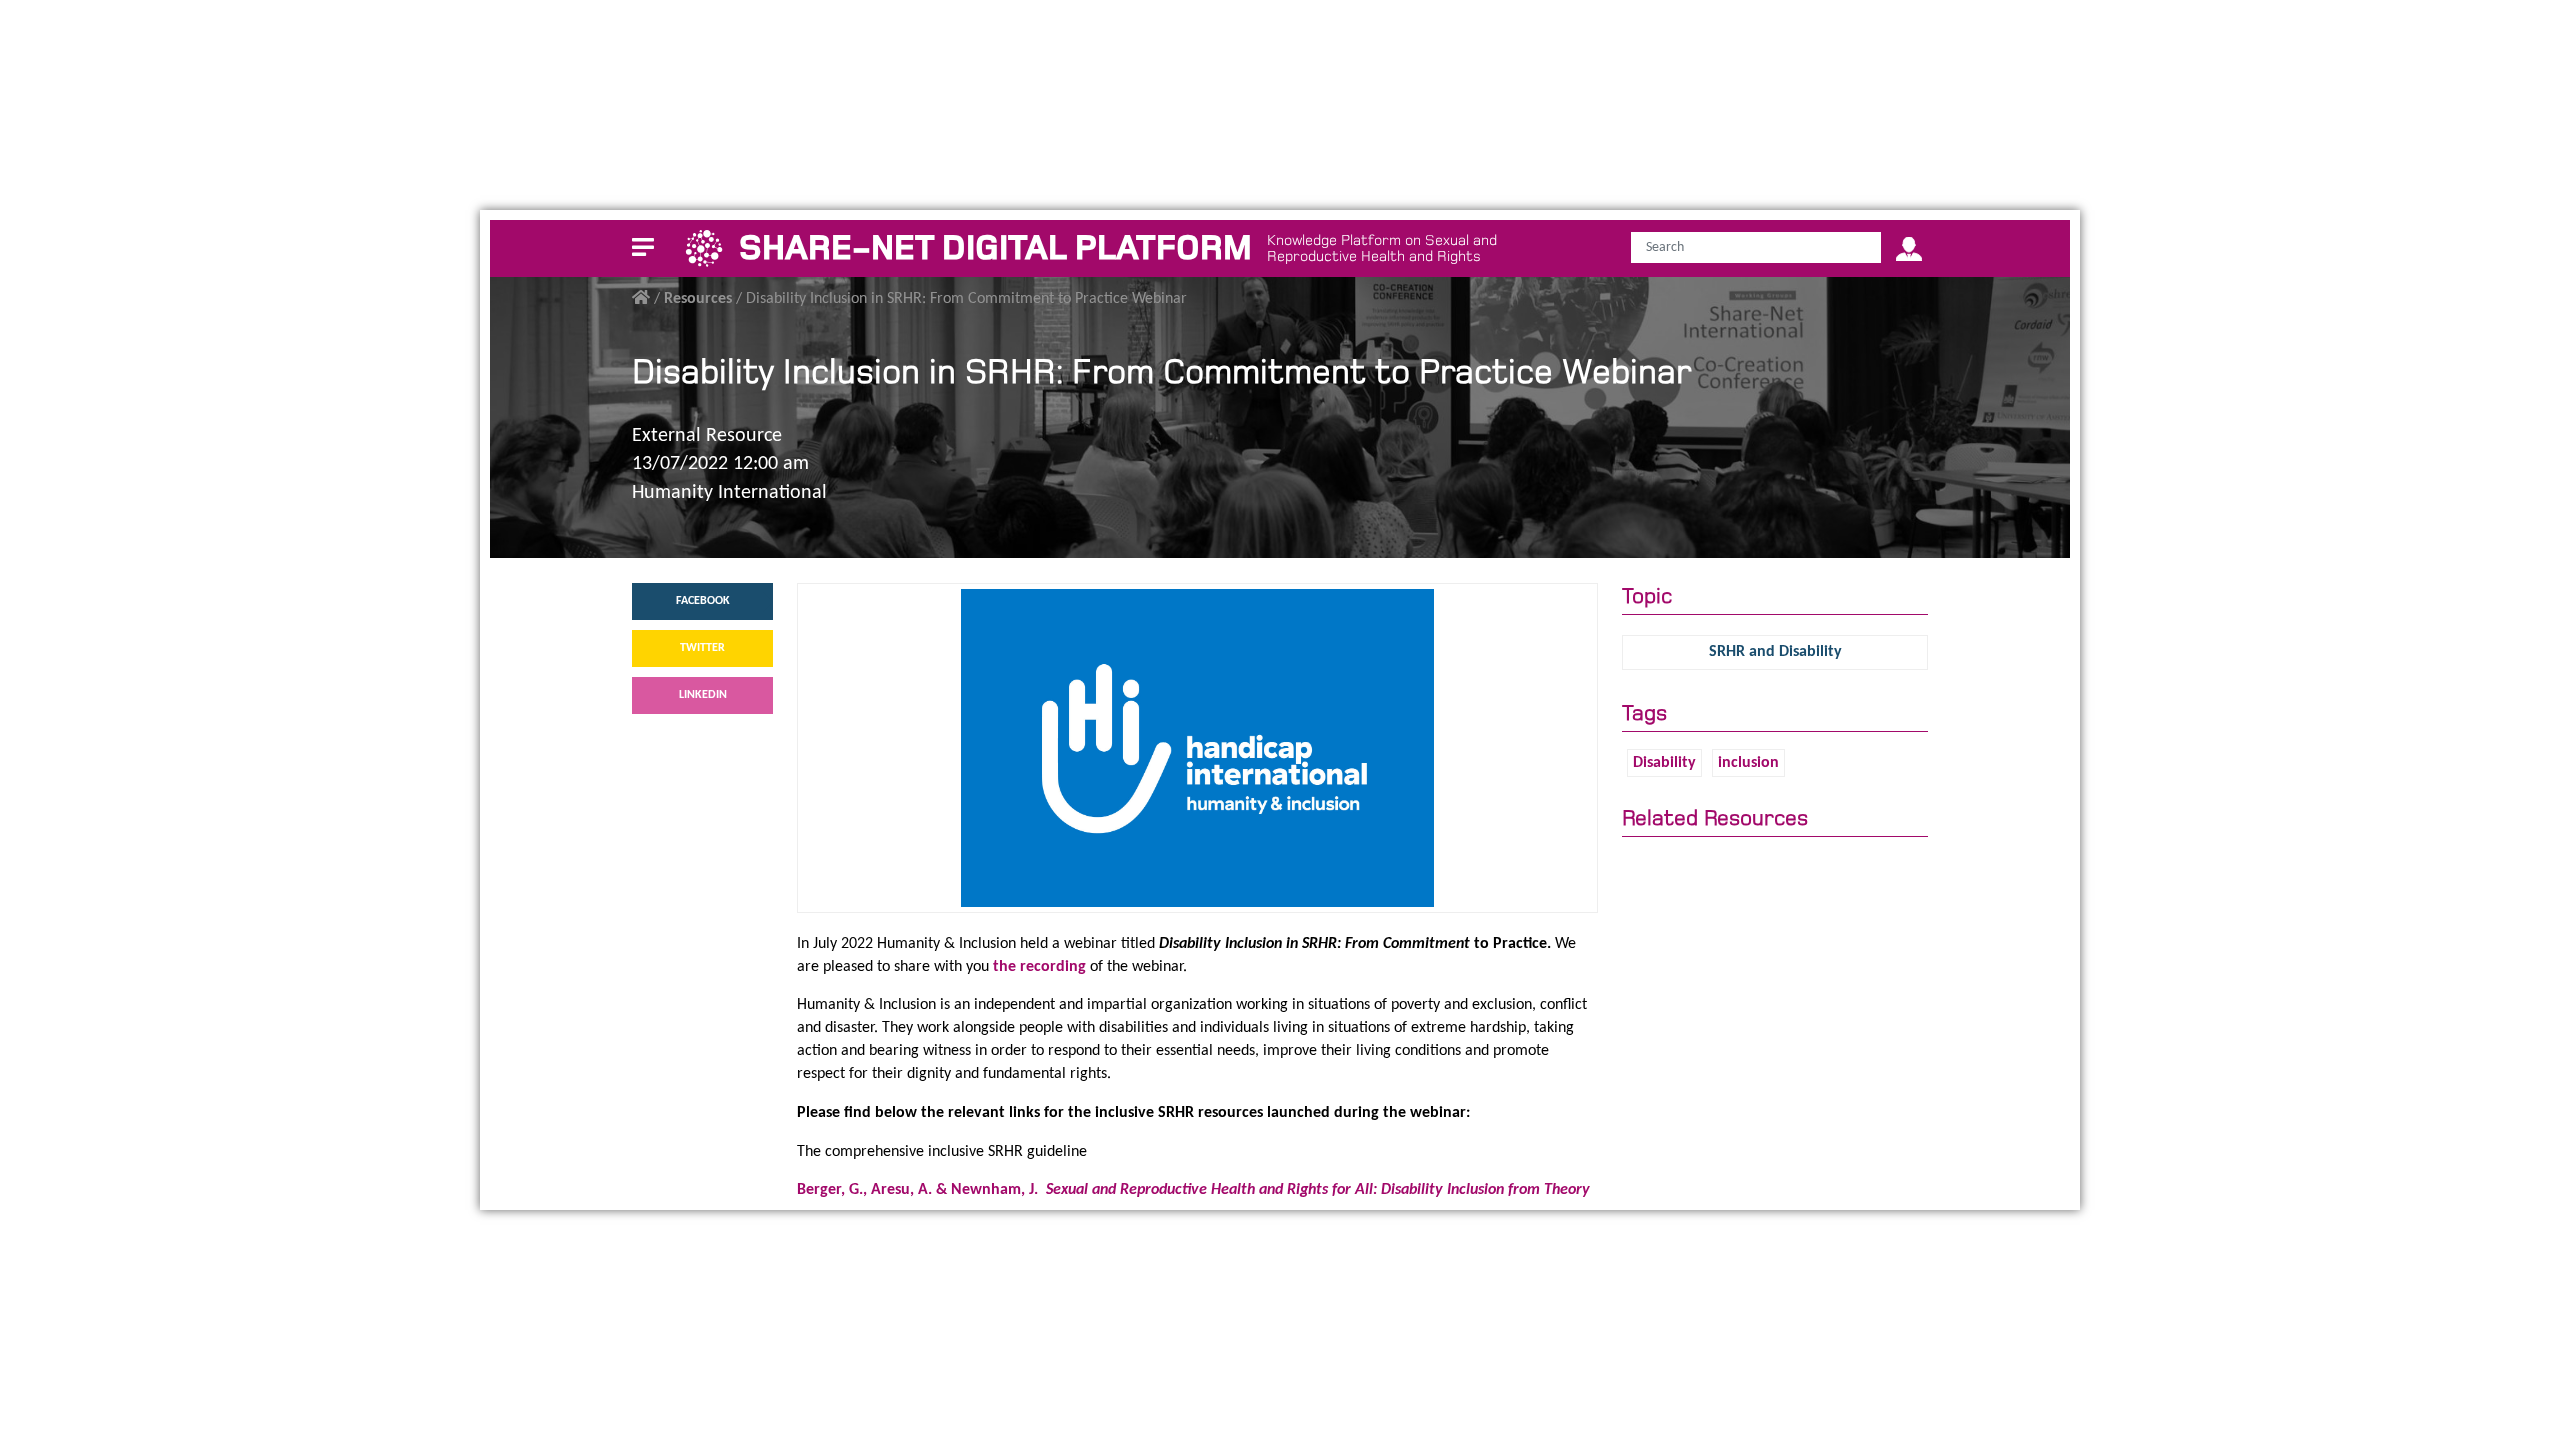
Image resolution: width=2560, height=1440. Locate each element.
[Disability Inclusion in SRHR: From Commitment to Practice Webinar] (1197, 747)
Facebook (703, 601)
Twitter (702, 648)
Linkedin (703, 695)
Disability (1664, 763)
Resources (698, 299)
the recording (1039, 967)
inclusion (1748, 763)
